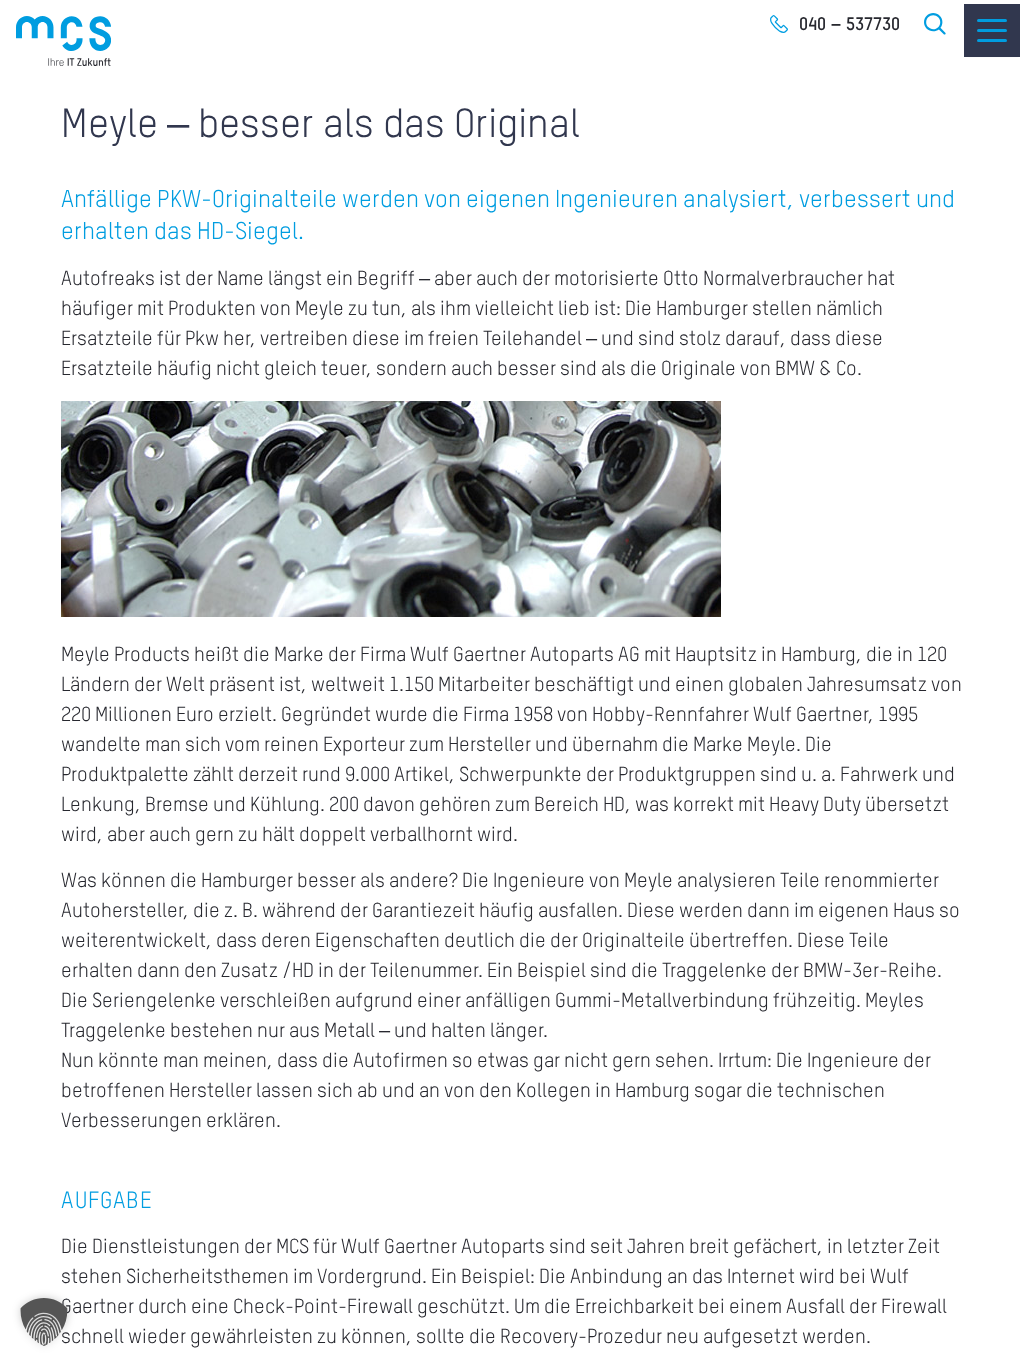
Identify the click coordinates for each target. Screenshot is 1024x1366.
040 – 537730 (849, 25)
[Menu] (992, 30)
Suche (936, 24)
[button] (44, 1322)
